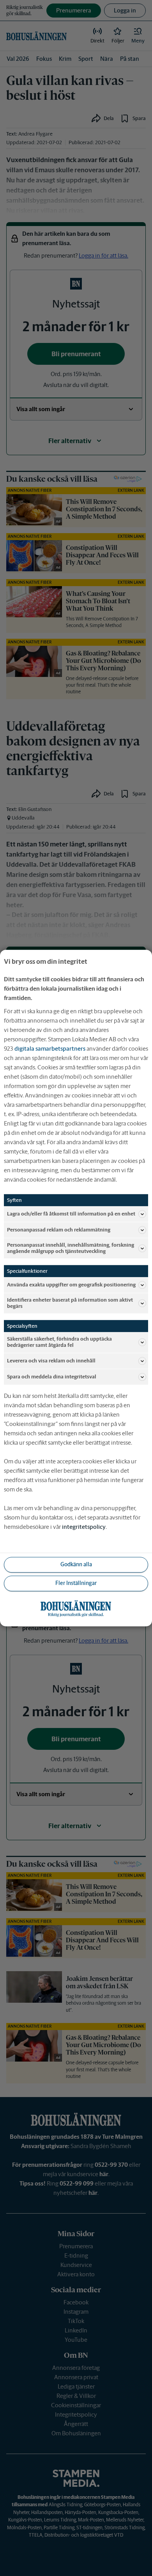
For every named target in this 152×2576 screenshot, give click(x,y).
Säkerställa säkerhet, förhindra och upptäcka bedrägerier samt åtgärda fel (59, 1342)
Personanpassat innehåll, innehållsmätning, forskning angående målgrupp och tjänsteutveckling (71, 1248)
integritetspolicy (84, 1527)
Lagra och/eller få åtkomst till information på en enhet (71, 1214)
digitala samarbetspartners (50, 1049)
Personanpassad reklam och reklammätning (59, 1230)
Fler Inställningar (76, 1583)
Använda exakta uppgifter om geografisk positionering (71, 1285)
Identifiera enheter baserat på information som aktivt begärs (70, 1303)
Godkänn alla (76, 1564)
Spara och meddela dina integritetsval (52, 1377)
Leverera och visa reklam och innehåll (51, 1361)
